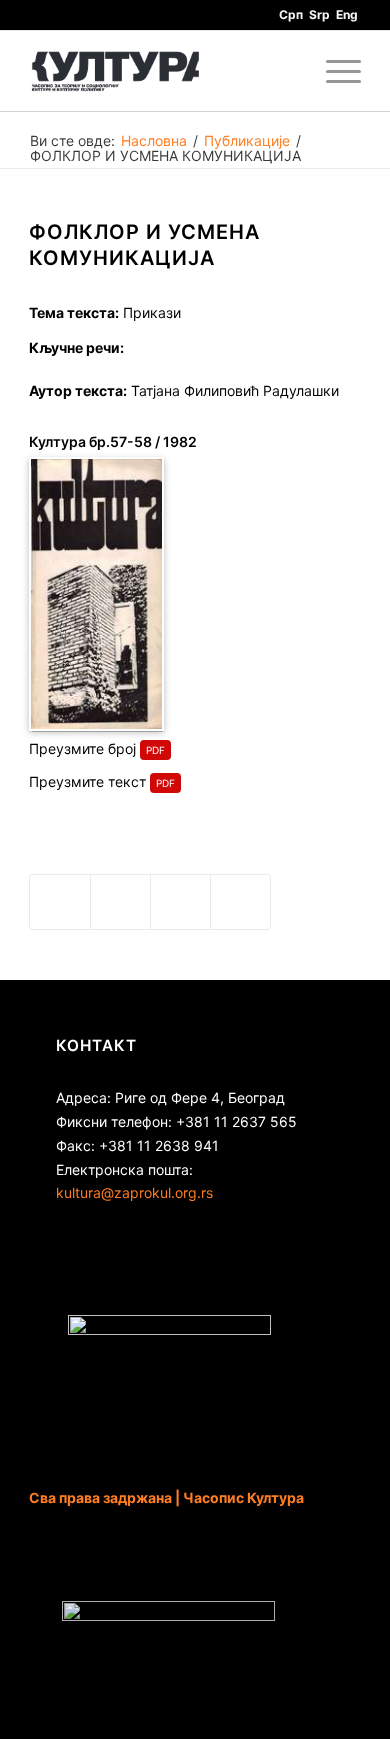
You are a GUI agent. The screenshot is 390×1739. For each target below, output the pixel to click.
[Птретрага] (286, 71)
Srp (319, 14)
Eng (347, 14)
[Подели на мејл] (240, 902)
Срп (291, 14)
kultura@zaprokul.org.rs (134, 1192)
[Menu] (333, 71)
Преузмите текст (87, 781)
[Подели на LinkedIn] (180, 902)
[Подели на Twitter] (120, 902)
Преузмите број (82, 748)
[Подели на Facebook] (60, 902)
